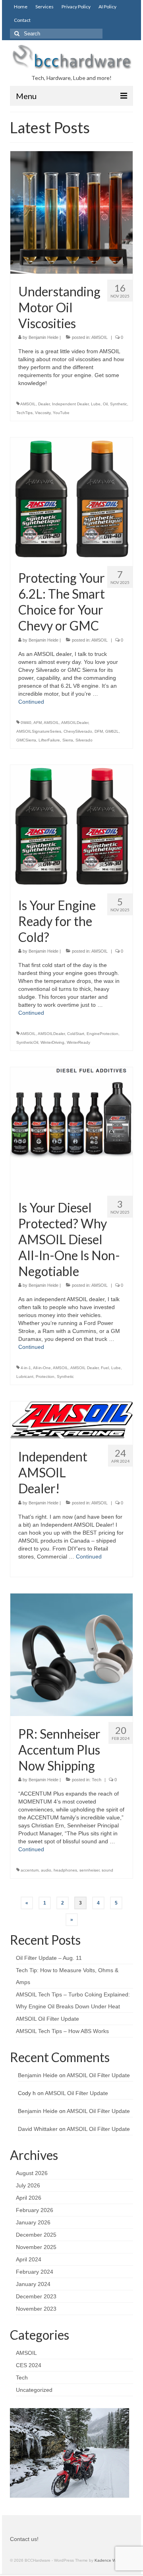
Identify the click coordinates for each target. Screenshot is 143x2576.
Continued (31, 702)
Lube (96, 404)
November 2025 (36, 2247)
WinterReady (78, 1042)
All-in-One (42, 1368)
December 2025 (36, 2235)
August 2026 (32, 2173)
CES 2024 (29, 2365)
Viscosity (43, 413)
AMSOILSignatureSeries (39, 731)
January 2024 (33, 2284)
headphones (65, 1870)
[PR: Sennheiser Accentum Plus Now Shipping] (71, 1654)
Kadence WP (107, 2560)
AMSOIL (100, 337)
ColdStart (76, 1034)
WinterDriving (52, 1042)
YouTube (61, 413)
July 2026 (28, 2185)
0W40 (26, 723)
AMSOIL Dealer (84, 1368)
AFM (38, 723)
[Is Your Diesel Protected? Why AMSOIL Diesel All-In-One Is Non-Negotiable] (71, 1128)
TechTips (24, 413)
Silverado (84, 740)
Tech (97, 1780)
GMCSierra (26, 740)
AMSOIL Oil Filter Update (47, 2019)
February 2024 (35, 2272)
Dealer (44, 404)
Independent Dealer (70, 404)
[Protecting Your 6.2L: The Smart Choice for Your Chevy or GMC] (71, 498)
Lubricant (25, 1377)
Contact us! (24, 2539)
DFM (99, 731)
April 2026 (29, 2198)
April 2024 (29, 2259)
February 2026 (35, 2210)
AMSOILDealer (75, 723)
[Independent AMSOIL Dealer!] (71, 1420)
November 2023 (36, 2309)
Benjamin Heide (43, 337)
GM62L (112, 731)
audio (46, 1870)
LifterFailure (49, 740)
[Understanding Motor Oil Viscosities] (71, 212)
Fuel (105, 1368)
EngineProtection (102, 1034)
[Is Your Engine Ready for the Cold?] (71, 825)
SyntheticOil (27, 1042)
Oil (105, 404)
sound (107, 1870)
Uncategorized (34, 2390)
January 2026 (33, 2222)
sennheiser (89, 1870)
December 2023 (36, 2296)
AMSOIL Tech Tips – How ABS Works (62, 2031)
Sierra (68, 740)
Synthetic (119, 404)
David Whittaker (38, 2129)
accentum (30, 1870)
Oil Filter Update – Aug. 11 (49, 1958)
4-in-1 (26, 1368)
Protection (45, 1377)
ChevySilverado (78, 731)
